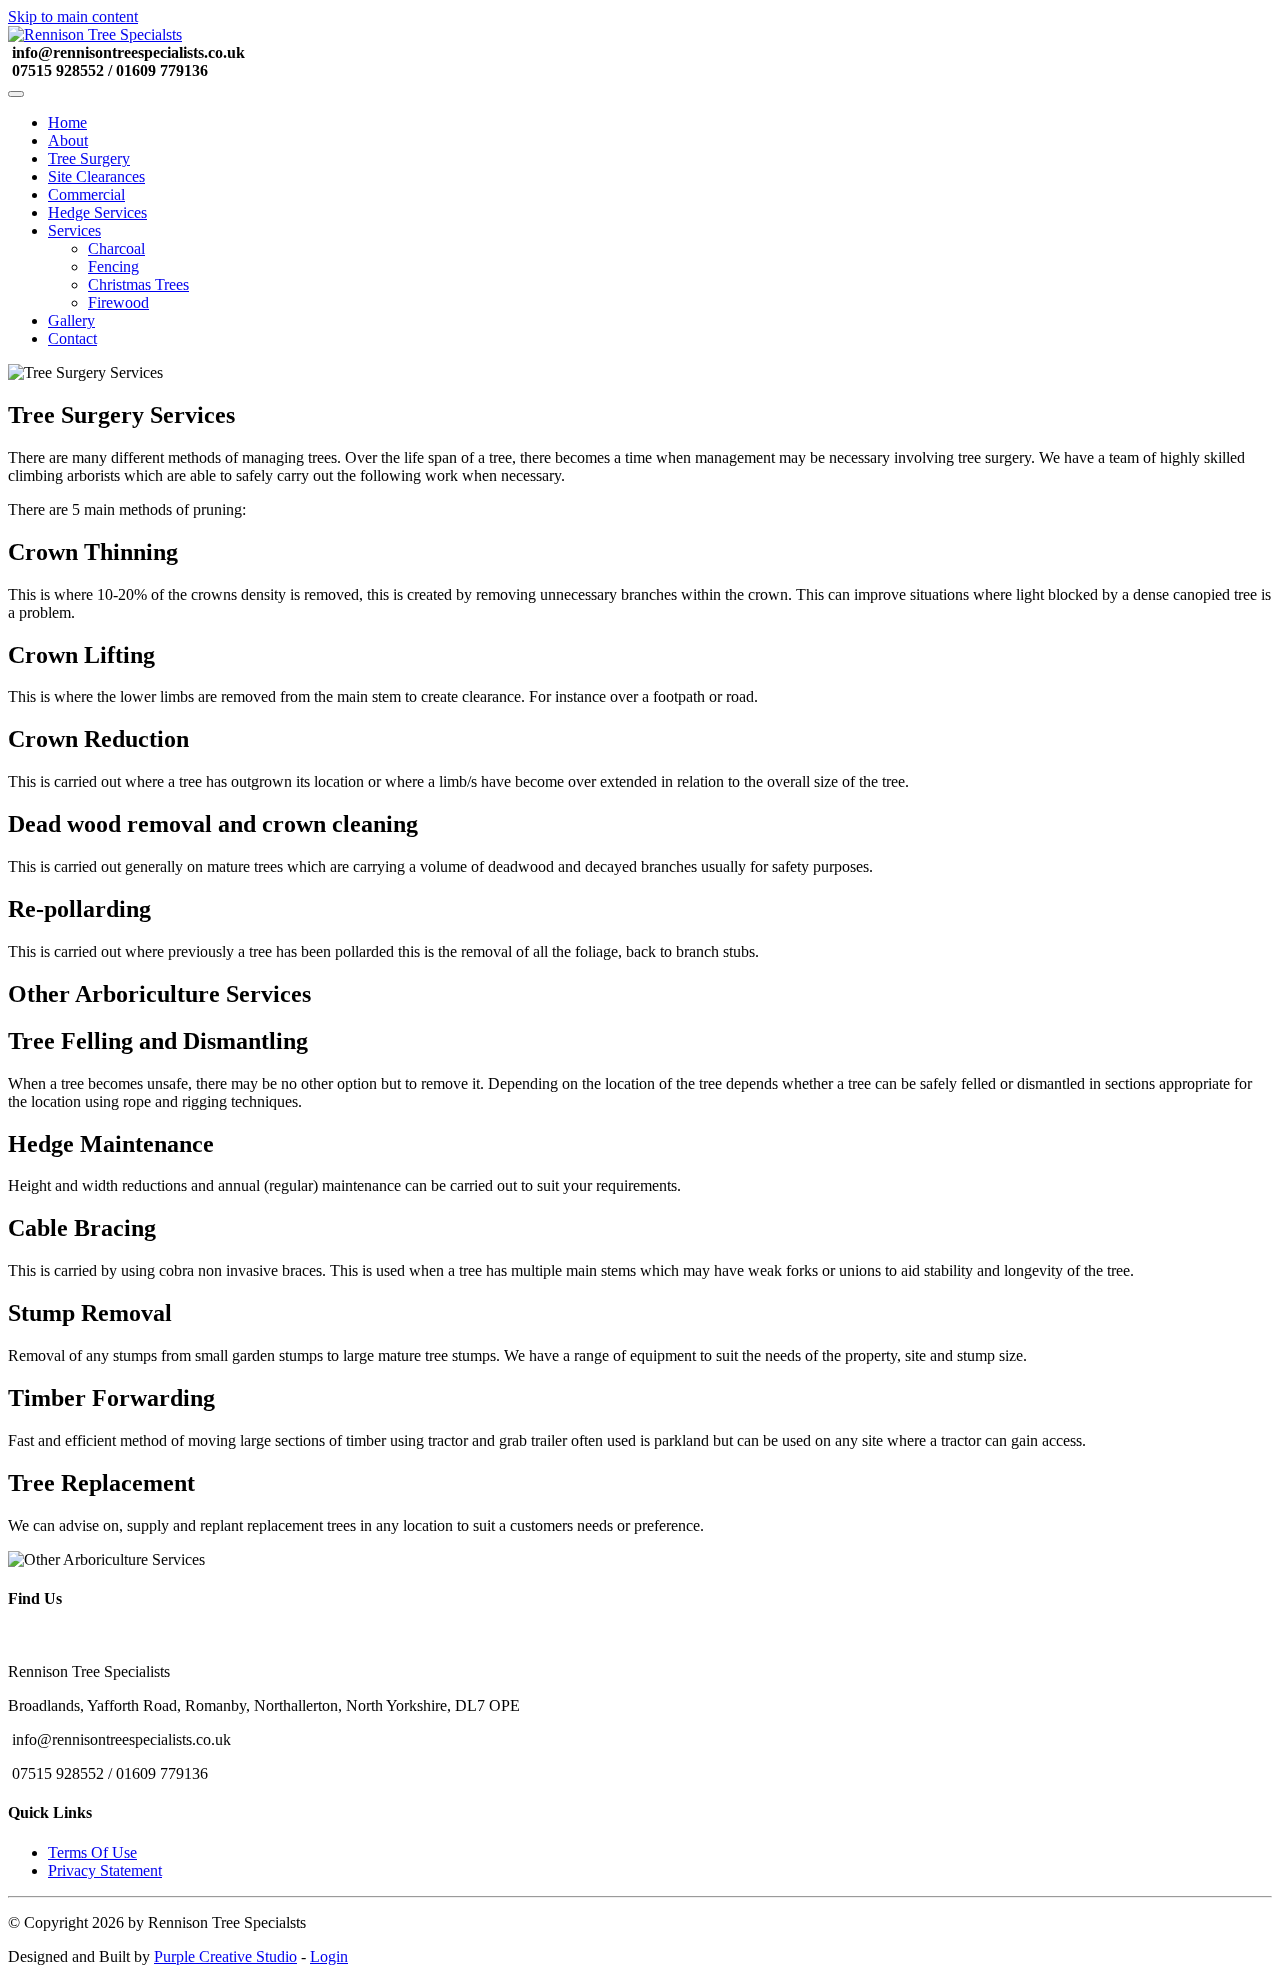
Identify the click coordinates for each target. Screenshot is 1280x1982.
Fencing (113, 266)
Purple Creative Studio (225, 1956)
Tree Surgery (89, 158)
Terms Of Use (92, 1852)
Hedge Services (97, 212)
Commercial (86, 194)
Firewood (118, 302)
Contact (72, 338)
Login (329, 1956)
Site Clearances (96, 176)
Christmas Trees (138, 284)
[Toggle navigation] (16, 94)
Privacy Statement (105, 1870)
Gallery (71, 320)
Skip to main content (73, 16)
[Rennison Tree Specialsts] (95, 34)
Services (74, 230)
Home (67, 122)
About (68, 140)
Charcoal (116, 248)
